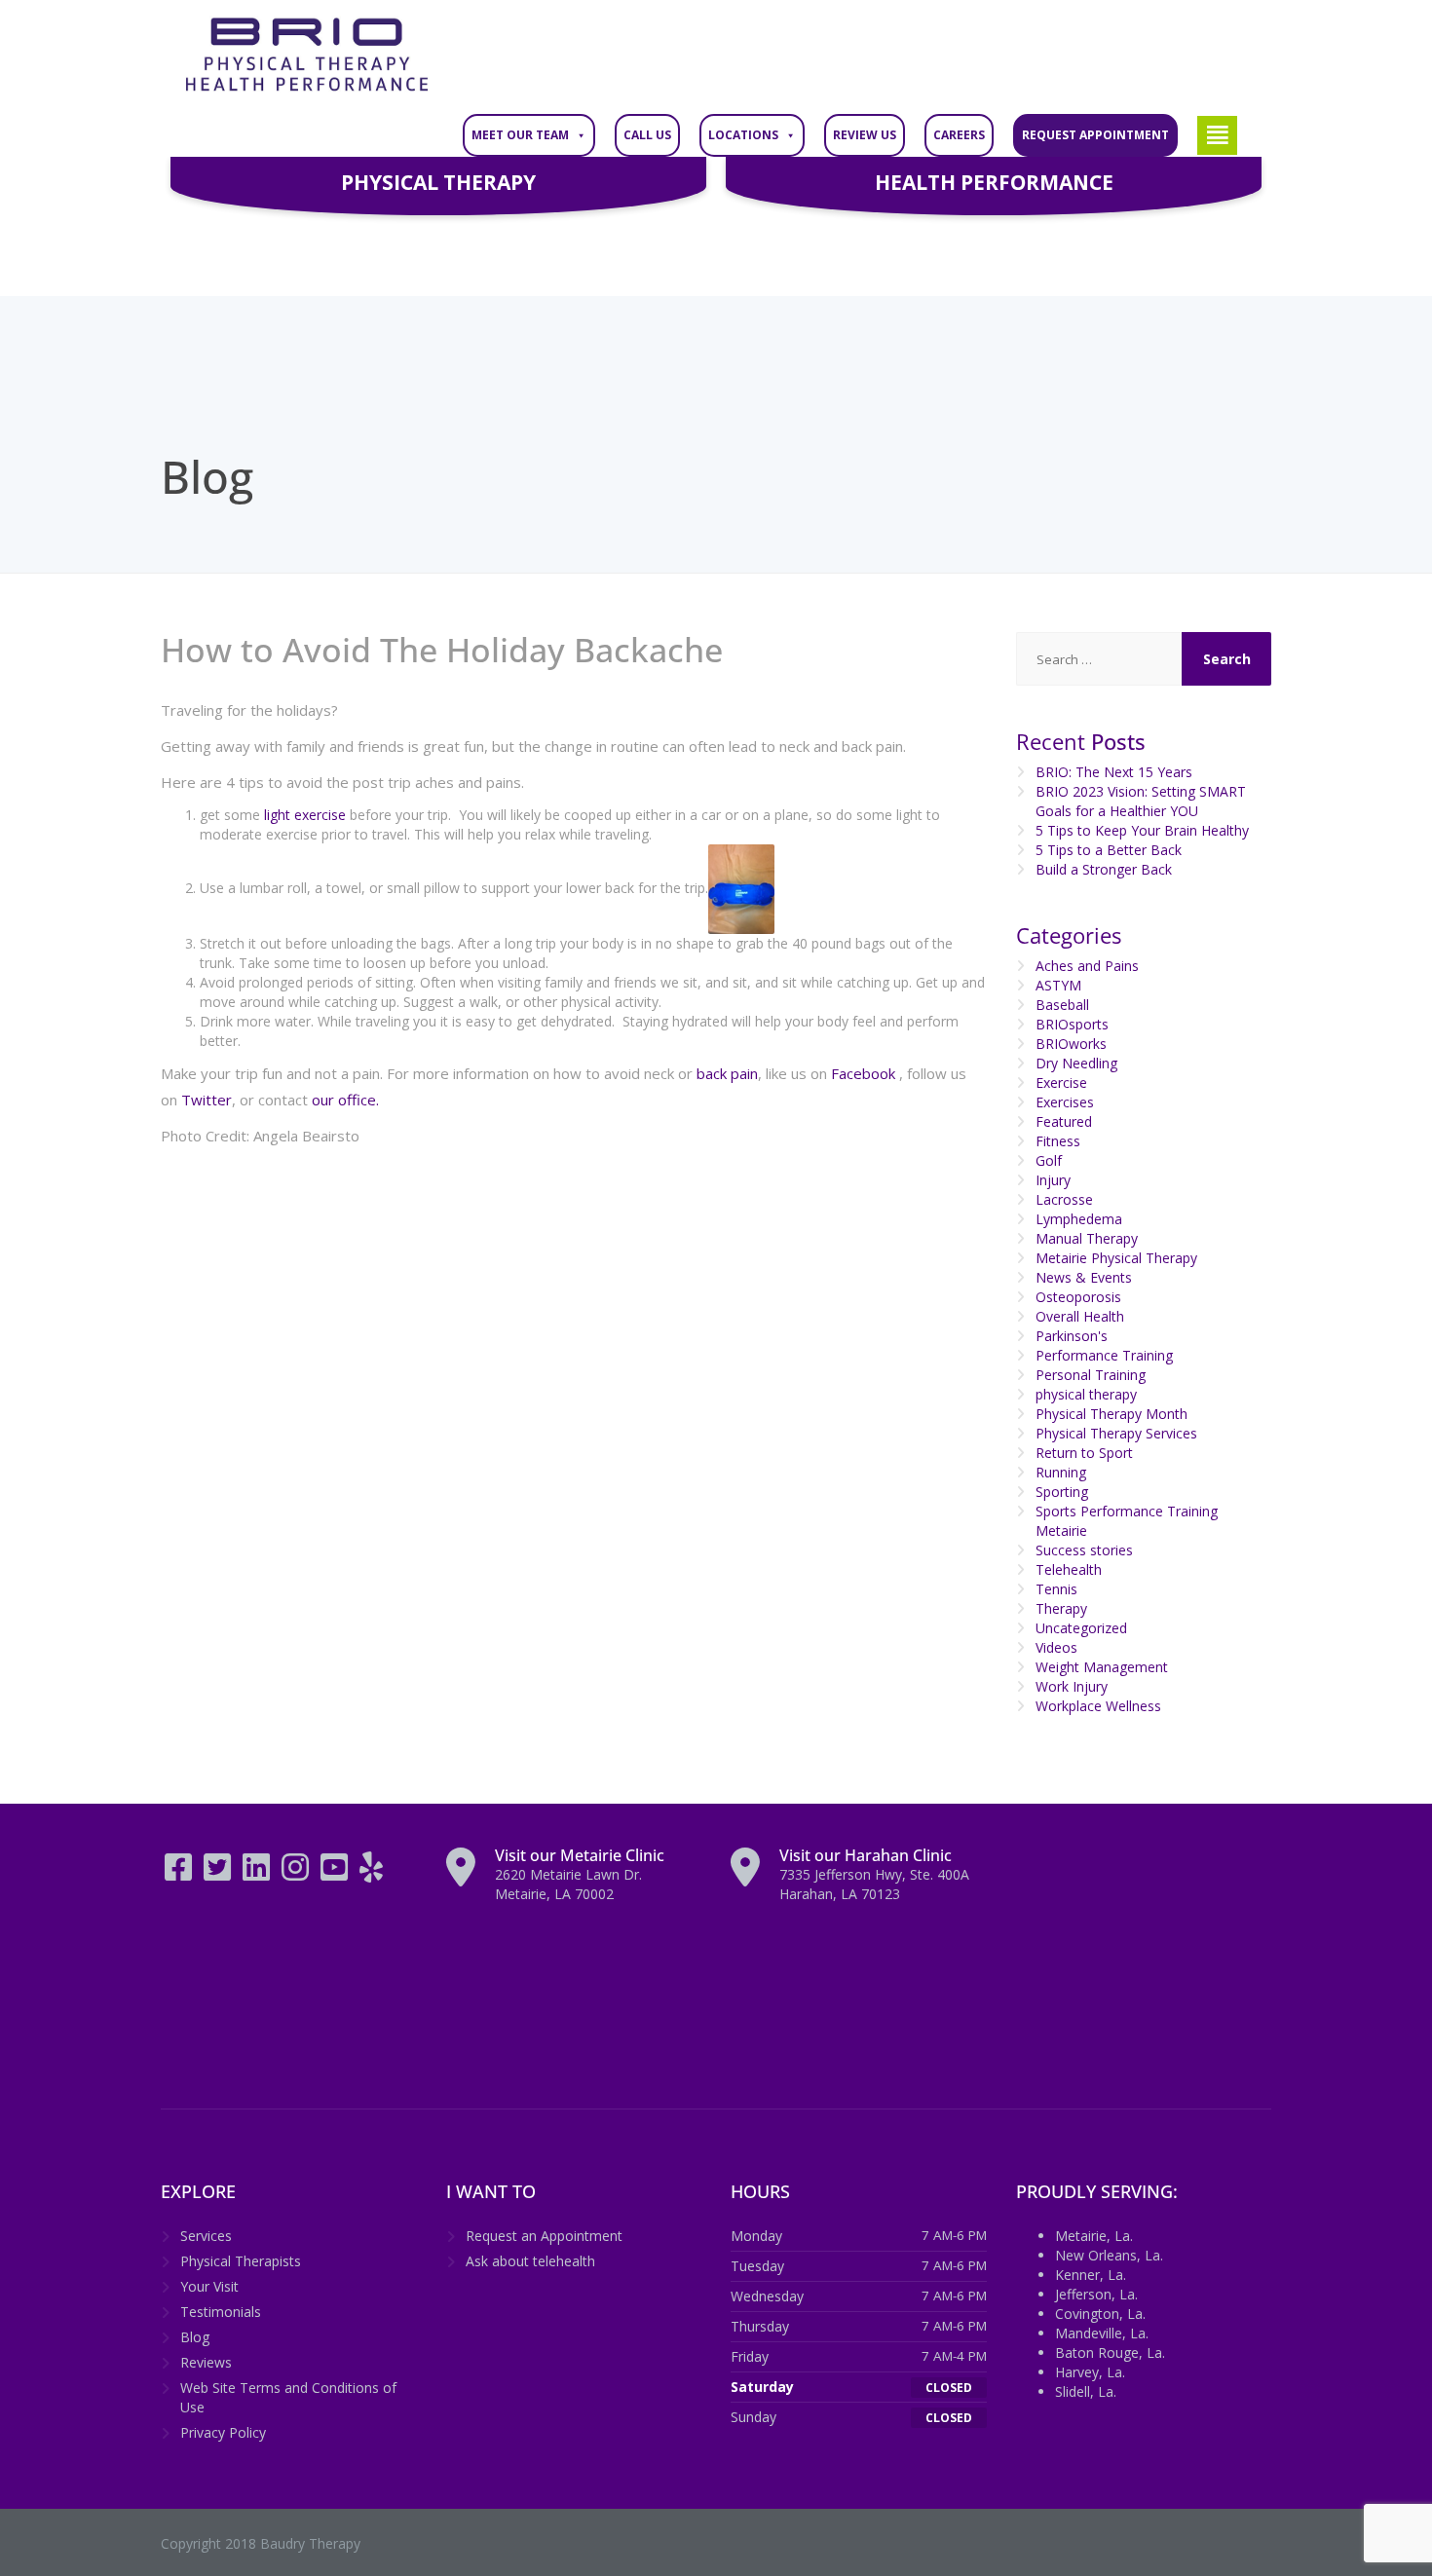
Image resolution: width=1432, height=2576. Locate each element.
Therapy (1061, 1608)
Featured (1064, 1121)
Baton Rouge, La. (1110, 2352)
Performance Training (1104, 1355)
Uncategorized (1081, 1628)
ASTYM (1058, 985)
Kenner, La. (1091, 2275)
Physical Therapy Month (1112, 1414)
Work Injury (1072, 1686)
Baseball (1062, 1005)
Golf (1049, 1160)
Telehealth (1069, 1569)
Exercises (1065, 1102)
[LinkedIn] (258, 1873)
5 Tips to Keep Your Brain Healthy (1142, 830)
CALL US (647, 135)
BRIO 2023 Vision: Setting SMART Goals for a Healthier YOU (1141, 801)
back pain (725, 1073)
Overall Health (1080, 1316)
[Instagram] (297, 1873)
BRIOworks (1071, 1044)
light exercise (303, 815)
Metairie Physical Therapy (1116, 1258)
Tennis (1056, 1589)
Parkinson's (1072, 1336)
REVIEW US (865, 135)
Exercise (1061, 1083)
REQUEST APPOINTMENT (1095, 135)
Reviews (206, 2362)
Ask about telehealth (530, 2261)
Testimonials (221, 2312)
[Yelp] (371, 1873)
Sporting (1062, 1492)
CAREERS (959, 135)
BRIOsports (1072, 1024)
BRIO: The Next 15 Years (1114, 772)
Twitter (207, 1100)
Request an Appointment (544, 2236)
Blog (195, 2337)
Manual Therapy (1087, 1238)
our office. (345, 1100)
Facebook (863, 1073)
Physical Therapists (241, 2261)
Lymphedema (1079, 1219)
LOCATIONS (743, 135)
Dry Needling (1076, 1063)
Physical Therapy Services (1116, 1433)
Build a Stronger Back (1104, 869)
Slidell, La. (1086, 2391)
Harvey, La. (1090, 2372)
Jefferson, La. (1096, 2294)
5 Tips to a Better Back (1109, 850)
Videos (1056, 1647)
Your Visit (209, 2286)
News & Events (1084, 1277)
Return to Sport (1084, 1453)
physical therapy (1086, 1394)
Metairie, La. (1094, 2236)
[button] (1217, 135)
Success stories (1084, 1550)
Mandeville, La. (1102, 2333)
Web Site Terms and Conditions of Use (288, 2397)
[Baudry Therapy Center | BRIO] (307, 55)
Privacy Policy (223, 2432)
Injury (1053, 1180)
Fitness (1058, 1141)
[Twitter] (219, 1873)
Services (206, 2236)
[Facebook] (180, 1873)
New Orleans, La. (1109, 2255)
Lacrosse (1064, 1199)
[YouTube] (336, 1873)
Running (1061, 1472)
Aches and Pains (1087, 966)
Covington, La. (1100, 2314)
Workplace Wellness (1098, 1706)
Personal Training (1091, 1375)
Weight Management (1102, 1667)
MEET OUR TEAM (520, 135)
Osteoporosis (1078, 1297)
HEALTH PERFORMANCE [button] (994, 182)
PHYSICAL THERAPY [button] (438, 182)
